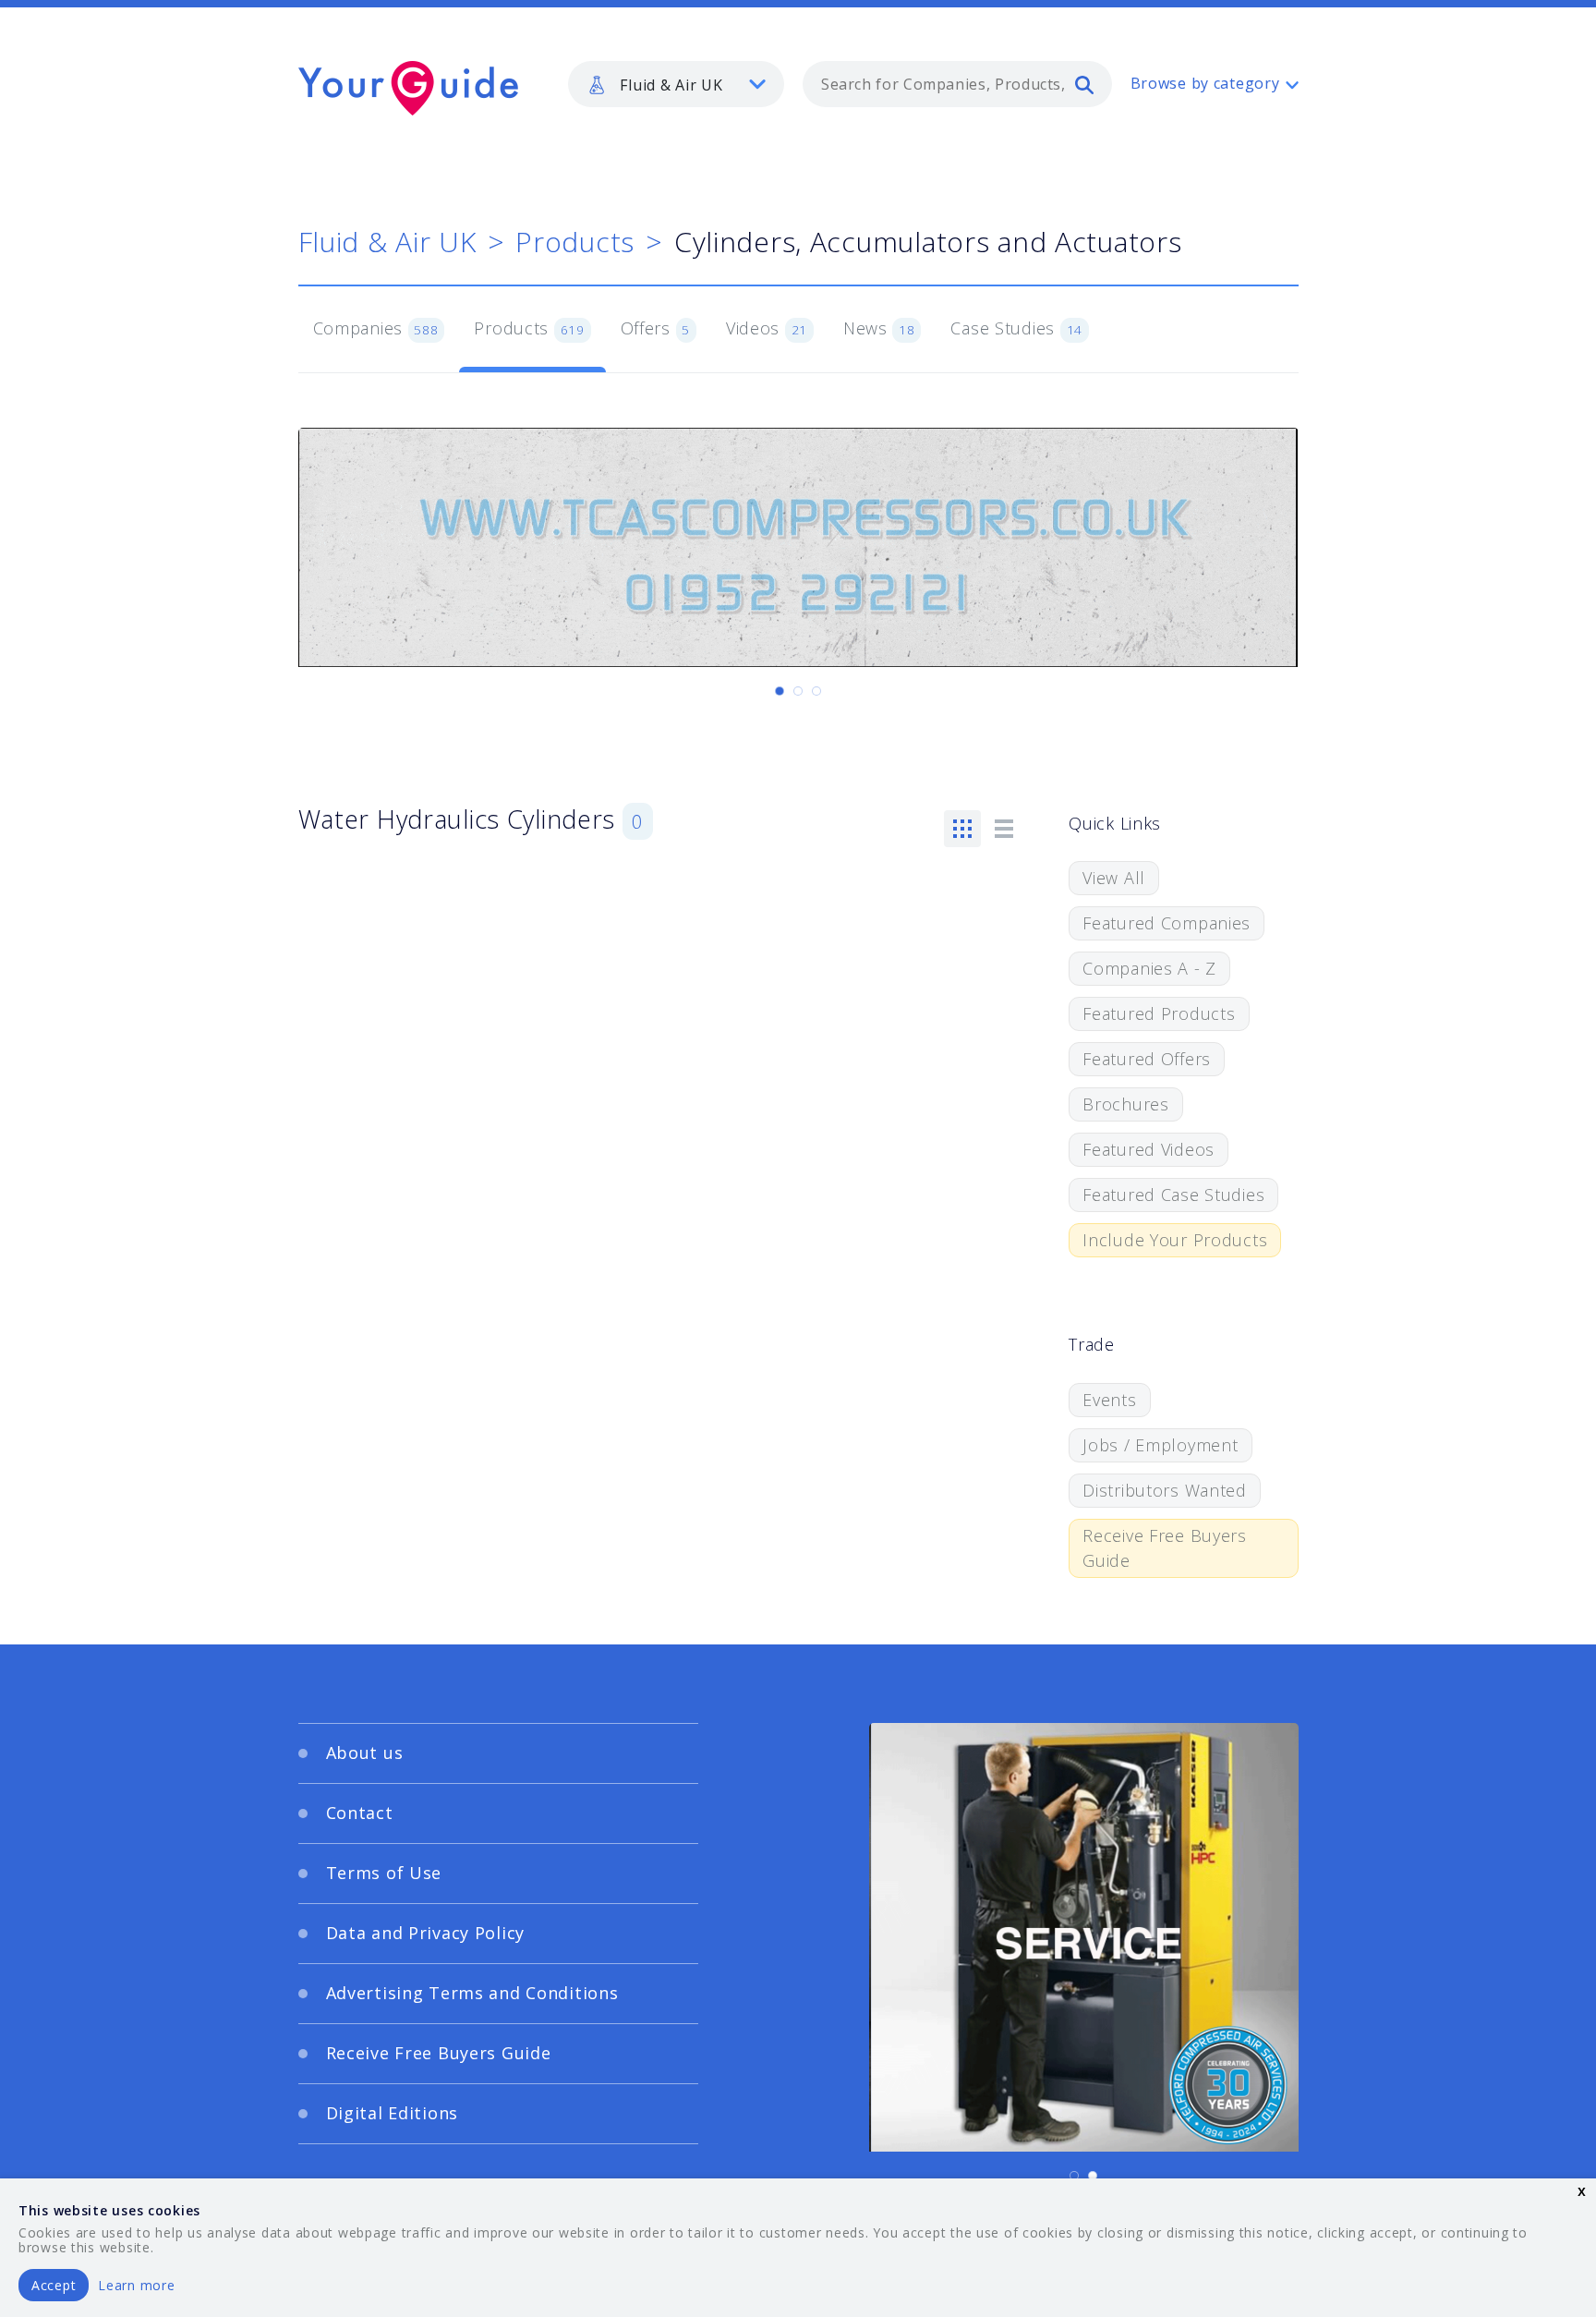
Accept (54, 2285)
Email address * (481, 1268)
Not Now (617, 1370)
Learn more (136, 2285)
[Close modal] (1154, 1045)
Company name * (874, 1181)
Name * (452, 1181)
